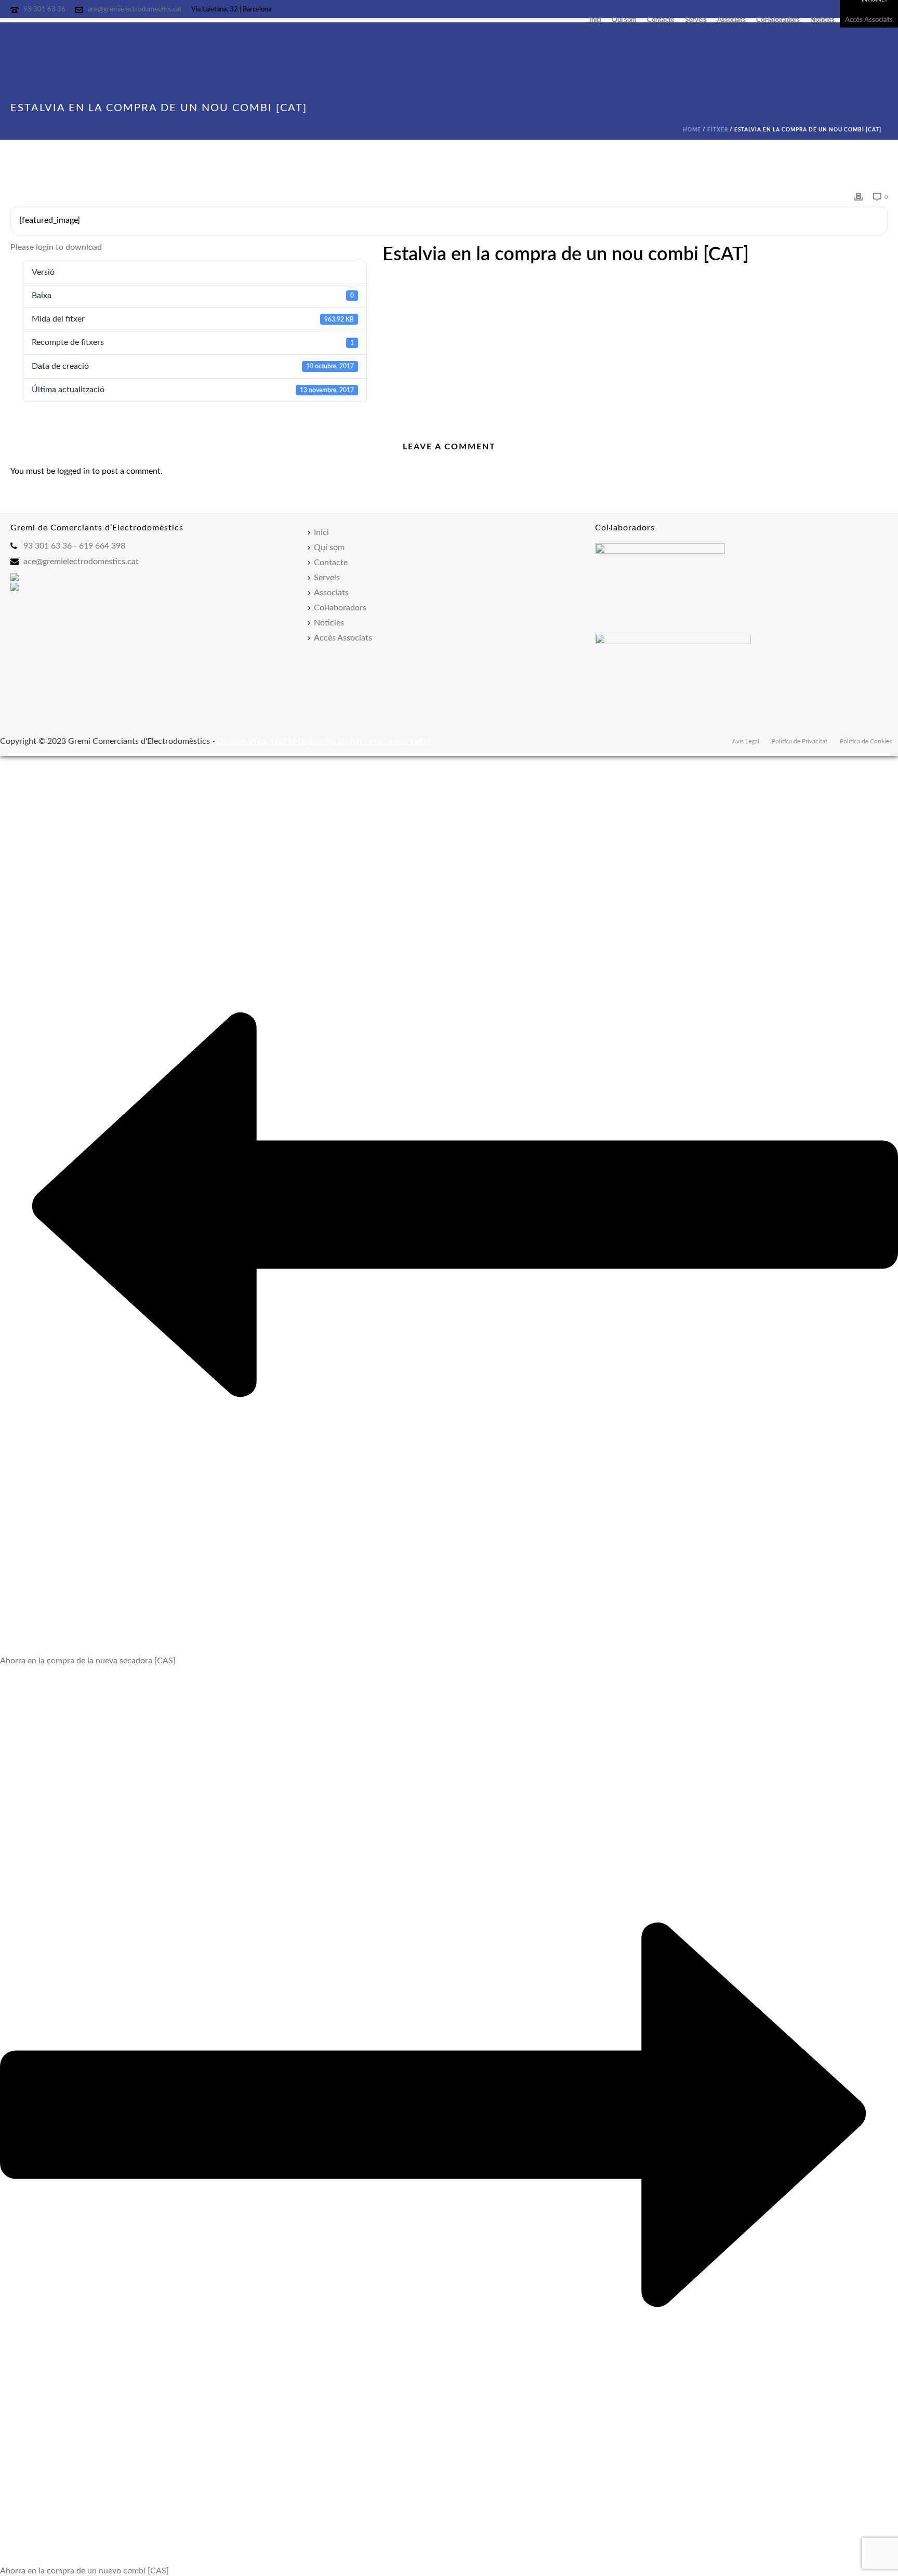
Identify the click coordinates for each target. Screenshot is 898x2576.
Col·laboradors (778, 21)
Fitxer (718, 130)
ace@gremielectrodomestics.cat (135, 10)
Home (692, 130)
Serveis (696, 21)
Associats (731, 21)
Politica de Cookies (866, 741)
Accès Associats (869, 21)
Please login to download (56, 247)
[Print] (859, 197)
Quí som (624, 21)
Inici (595, 21)
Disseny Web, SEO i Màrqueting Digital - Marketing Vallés (324, 741)
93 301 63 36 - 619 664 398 (74, 546)
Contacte (661, 21)
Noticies (822, 21)
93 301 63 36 (44, 10)
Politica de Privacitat (800, 741)
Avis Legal (746, 741)
